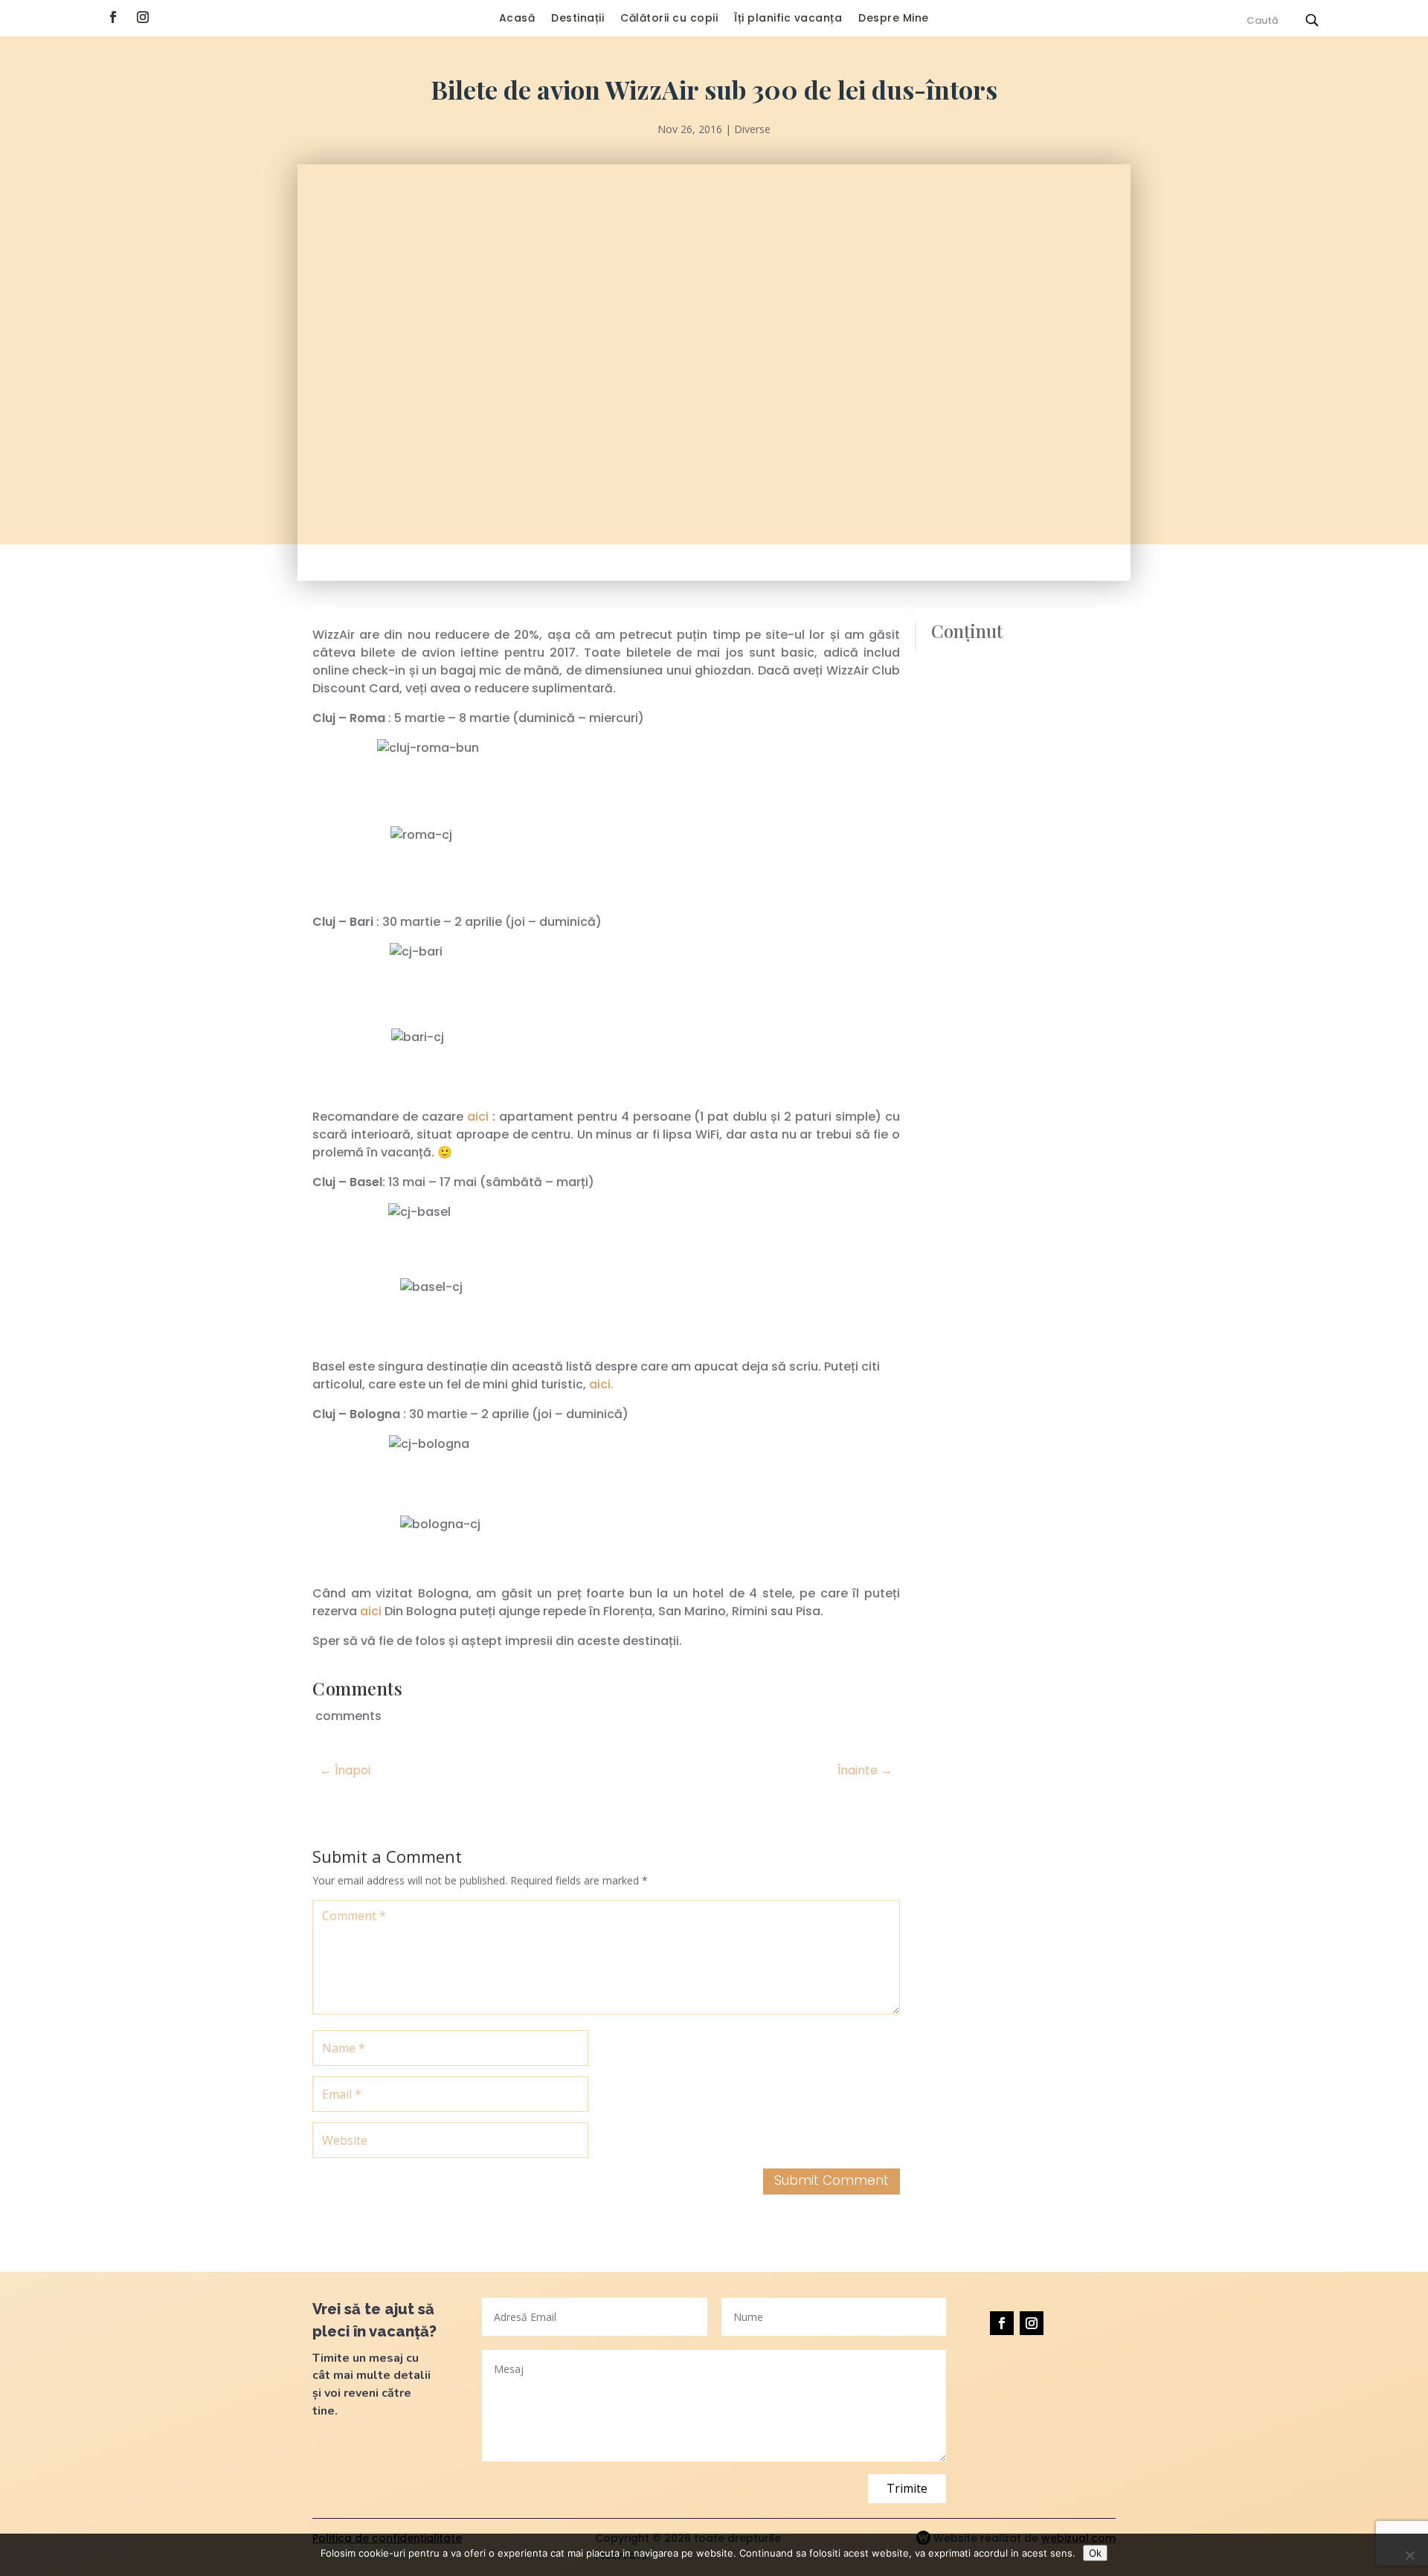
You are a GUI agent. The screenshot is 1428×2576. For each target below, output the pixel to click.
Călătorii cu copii (669, 19)
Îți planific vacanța (788, 19)
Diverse (752, 129)
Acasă (517, 19)
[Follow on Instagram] (143, 17)
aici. (601, 1384)
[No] (1409, 2555)
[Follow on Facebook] (113, 17)
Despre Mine (894, 19)
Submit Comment (832, 2180)
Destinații (578, 19)
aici (478, 1117)
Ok (1095, 2553)
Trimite (907, 2488)
